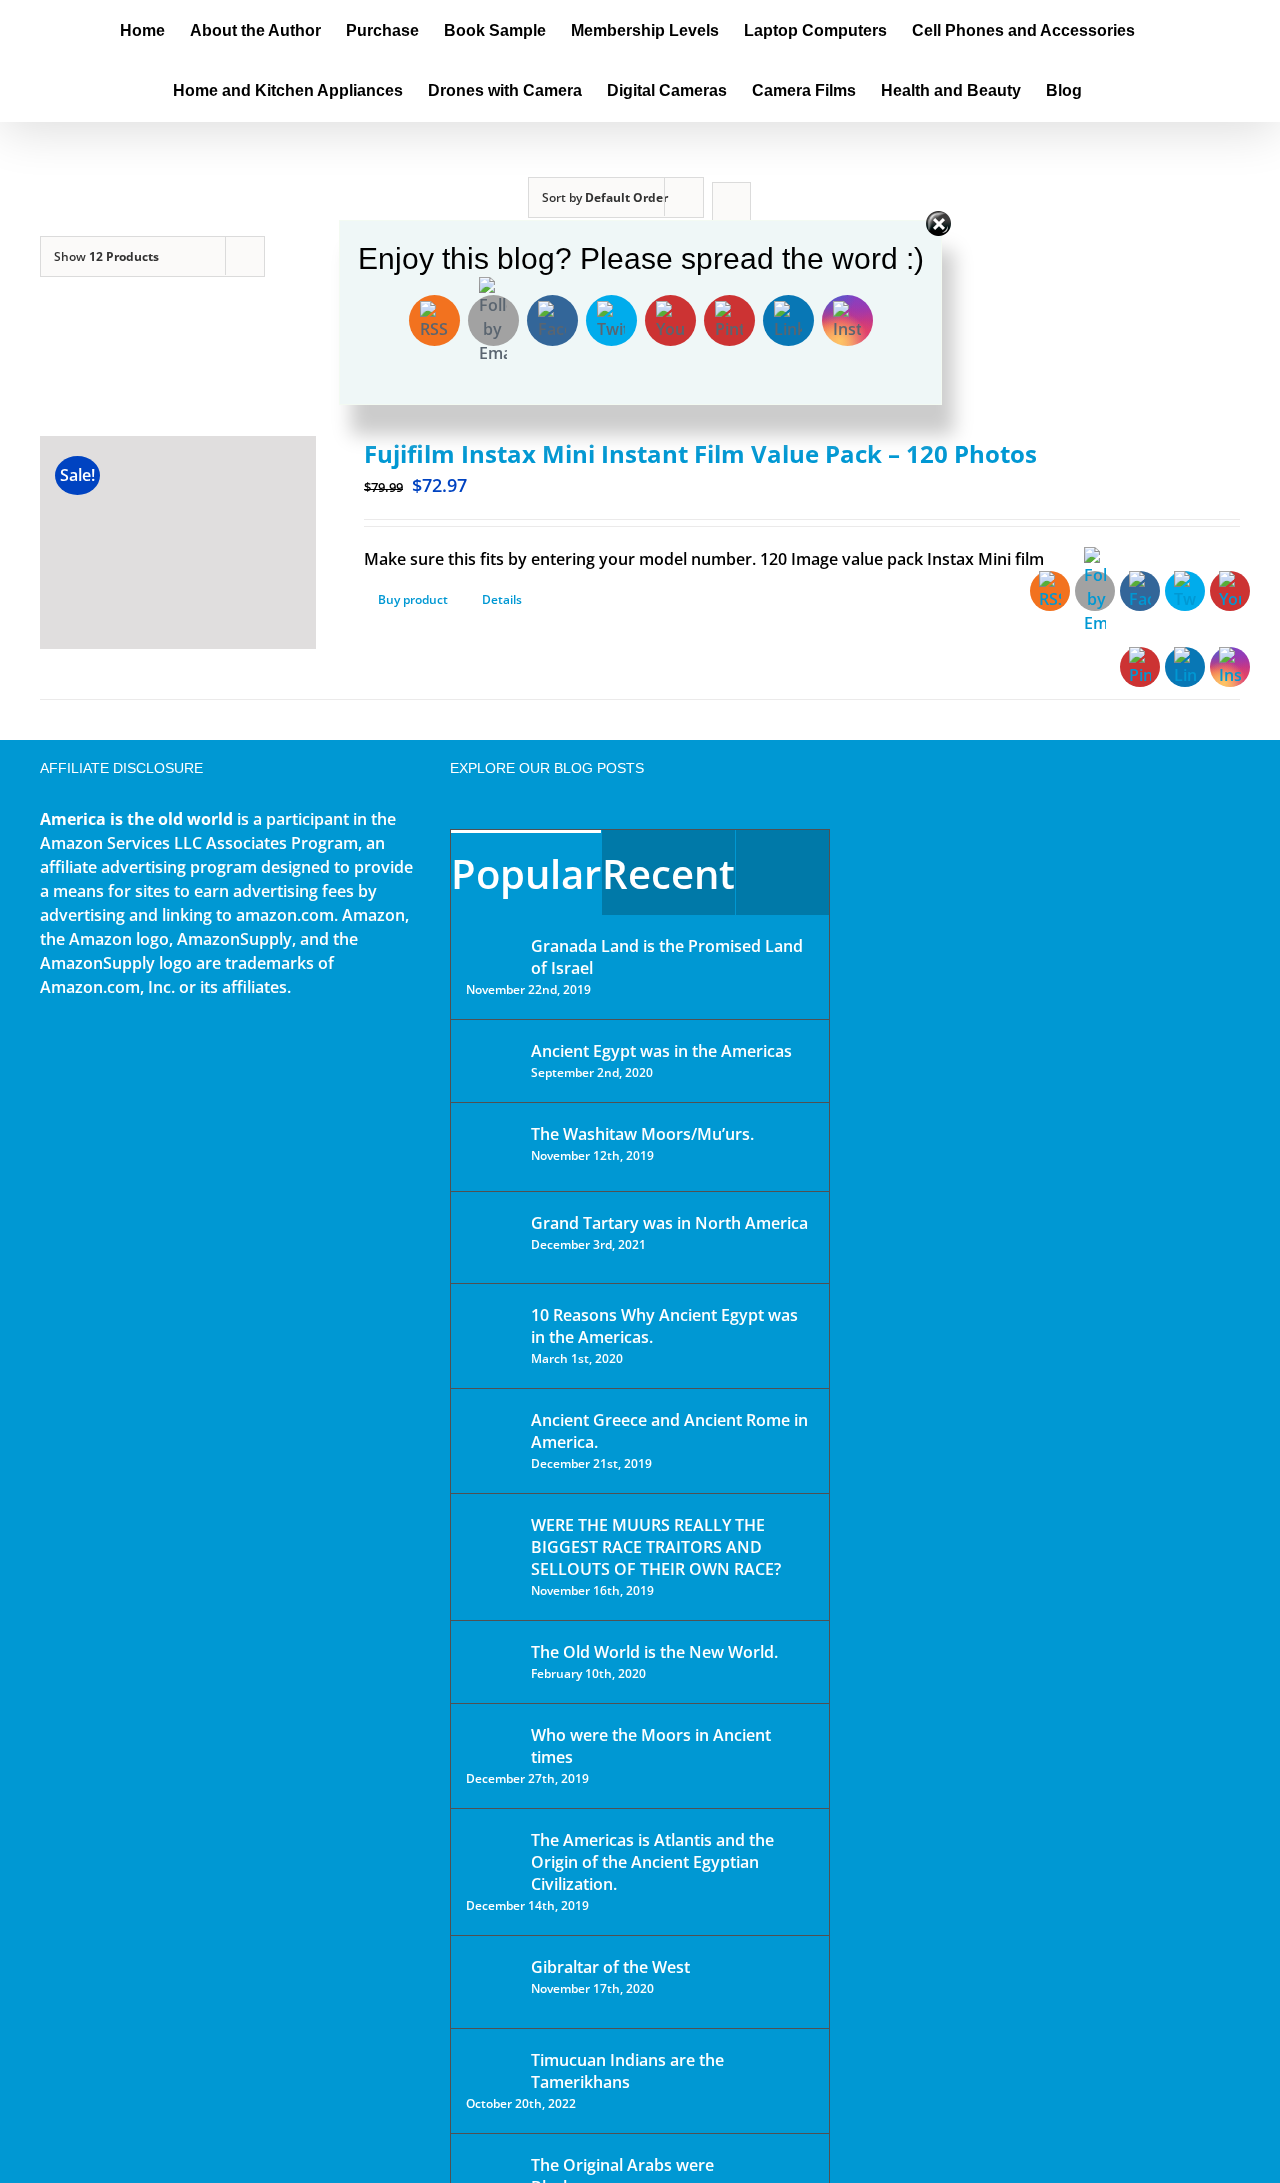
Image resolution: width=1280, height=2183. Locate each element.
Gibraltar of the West (610, 1967)
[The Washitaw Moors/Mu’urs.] (492, 1147)
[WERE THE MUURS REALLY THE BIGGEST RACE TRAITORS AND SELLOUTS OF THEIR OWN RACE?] (492, 1553)
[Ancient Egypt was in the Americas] (492, 1054)
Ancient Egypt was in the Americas (661, 1051)
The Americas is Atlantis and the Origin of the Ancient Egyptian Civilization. (652, 1862)
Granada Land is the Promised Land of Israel (667, 957)
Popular (526, 873)
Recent (668, 873)
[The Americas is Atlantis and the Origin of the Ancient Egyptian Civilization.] (492, 1855)
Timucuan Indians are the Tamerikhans (627, 2071)
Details (502, 599)
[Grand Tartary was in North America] (492, 1237)
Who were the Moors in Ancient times (651, 1746)
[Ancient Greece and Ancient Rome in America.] (492, 1435)
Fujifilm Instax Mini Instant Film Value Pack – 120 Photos (700, 453)
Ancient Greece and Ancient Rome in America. (669, 1431)
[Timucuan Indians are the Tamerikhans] (492, 2065)
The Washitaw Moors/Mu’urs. (642, 1134)
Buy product (413, 599)
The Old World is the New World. (654, 1652)
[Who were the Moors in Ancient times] (492, 1737)
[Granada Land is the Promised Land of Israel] (492, 948)
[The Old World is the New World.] (492, 1660)
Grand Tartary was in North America (669, 1223)
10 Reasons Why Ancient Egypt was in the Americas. (664, 1326)
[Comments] (782, 872)
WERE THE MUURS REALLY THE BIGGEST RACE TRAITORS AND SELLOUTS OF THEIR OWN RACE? (656, 1547)
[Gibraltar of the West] (492, 1982)
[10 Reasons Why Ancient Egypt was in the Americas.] (492, 1335)
